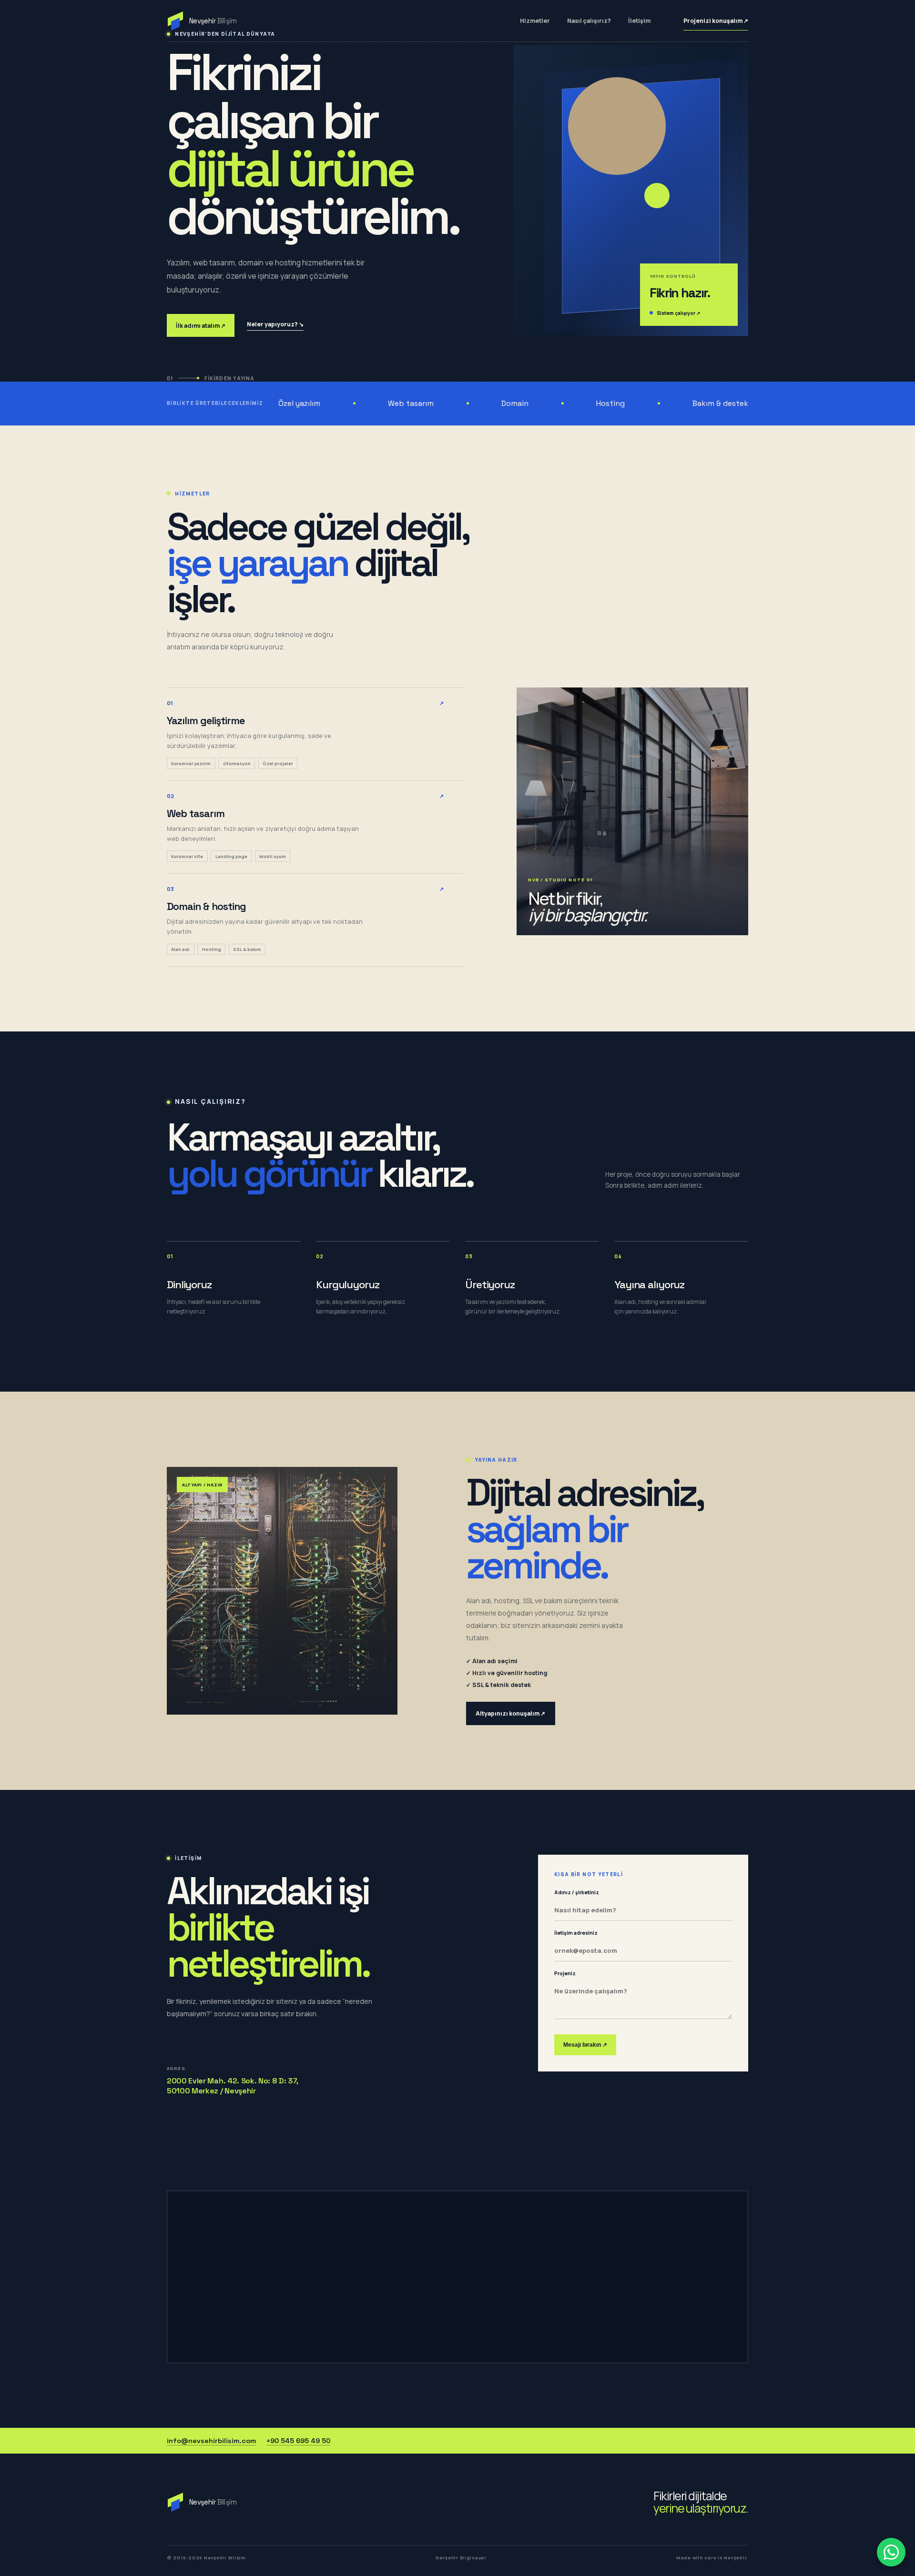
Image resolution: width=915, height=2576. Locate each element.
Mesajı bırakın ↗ (585, 2045)
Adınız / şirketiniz (577, 1892)
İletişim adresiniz (576, 1933)
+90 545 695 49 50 (298, 2441)
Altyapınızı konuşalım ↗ (510, 1713)
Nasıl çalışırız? (589, 21)
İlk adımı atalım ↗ (201, 326)
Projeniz (565, 1973)
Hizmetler (535, 21)
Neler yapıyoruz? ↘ (275, 324)
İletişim (639, 21)
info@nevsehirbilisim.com (211, 2441)
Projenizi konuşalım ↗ (716, 21)
